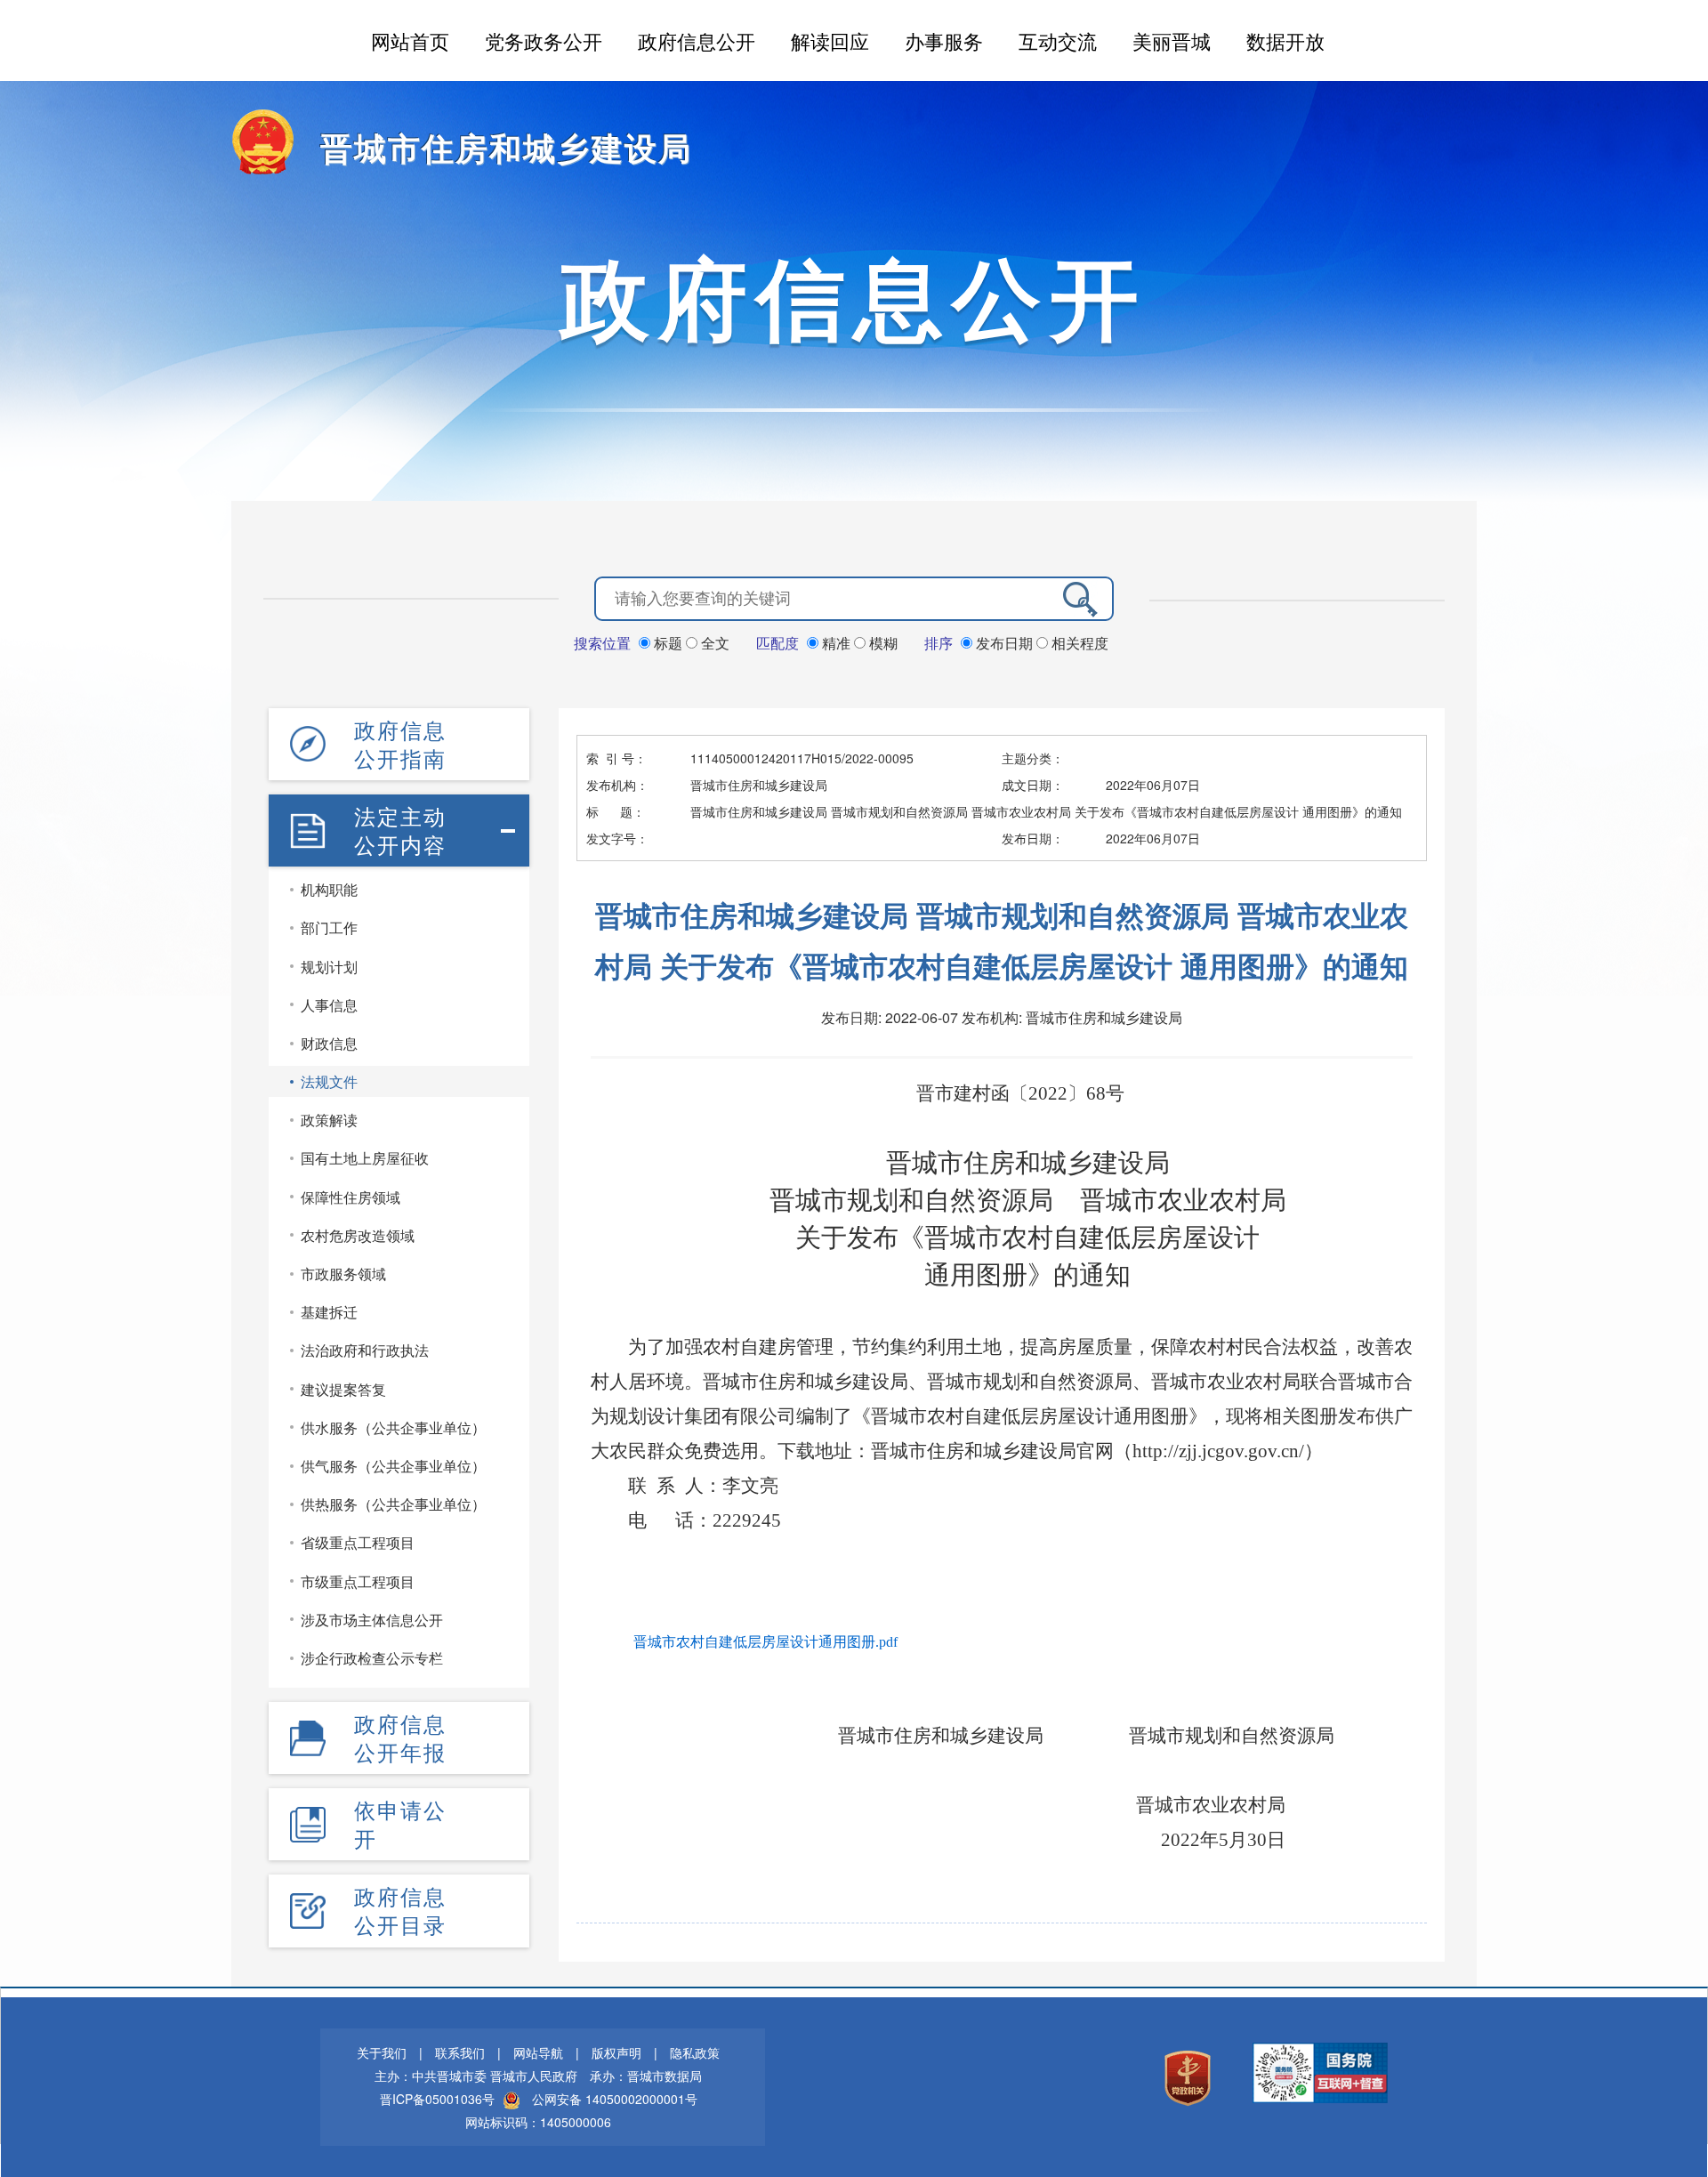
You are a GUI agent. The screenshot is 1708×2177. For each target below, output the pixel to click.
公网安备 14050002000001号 (615, 2099)
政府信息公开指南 (400, 744)
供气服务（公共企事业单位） (393, 1466)
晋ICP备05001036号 (437, 2099)
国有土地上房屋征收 (365, 1158)
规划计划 (329, 967)
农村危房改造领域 (358, 1235)
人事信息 (329, 1005)
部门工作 (329, 927)
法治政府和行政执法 (365, 1350)
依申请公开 (400, 1824)
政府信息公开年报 (400, 1738)
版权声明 (616, 2052)
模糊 (882, 643)
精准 (836, 643)
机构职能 (329, 889)
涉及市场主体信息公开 (372, 1620)
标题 (668, 643)
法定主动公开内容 (400, 830)
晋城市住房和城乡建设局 (506, 147)
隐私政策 (695, 2052)
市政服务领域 (343, 1274)
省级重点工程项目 (358, 1542)
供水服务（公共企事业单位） (393, 1427)
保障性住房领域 (350, 1197)
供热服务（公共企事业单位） (393, 1504)
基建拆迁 (329, 1312)
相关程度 (1078, 643)
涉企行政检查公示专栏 (372, 1658)
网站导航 (538, 2052)
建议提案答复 (343, 1389)
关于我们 (382, 2052)
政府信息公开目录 (400, 1910)
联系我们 (460, 2052)
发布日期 (1004, 643)
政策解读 (329, 1120)
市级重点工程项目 (358, 1581)
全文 (713, 643)
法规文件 (329, 1081)
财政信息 (329, 1043)
